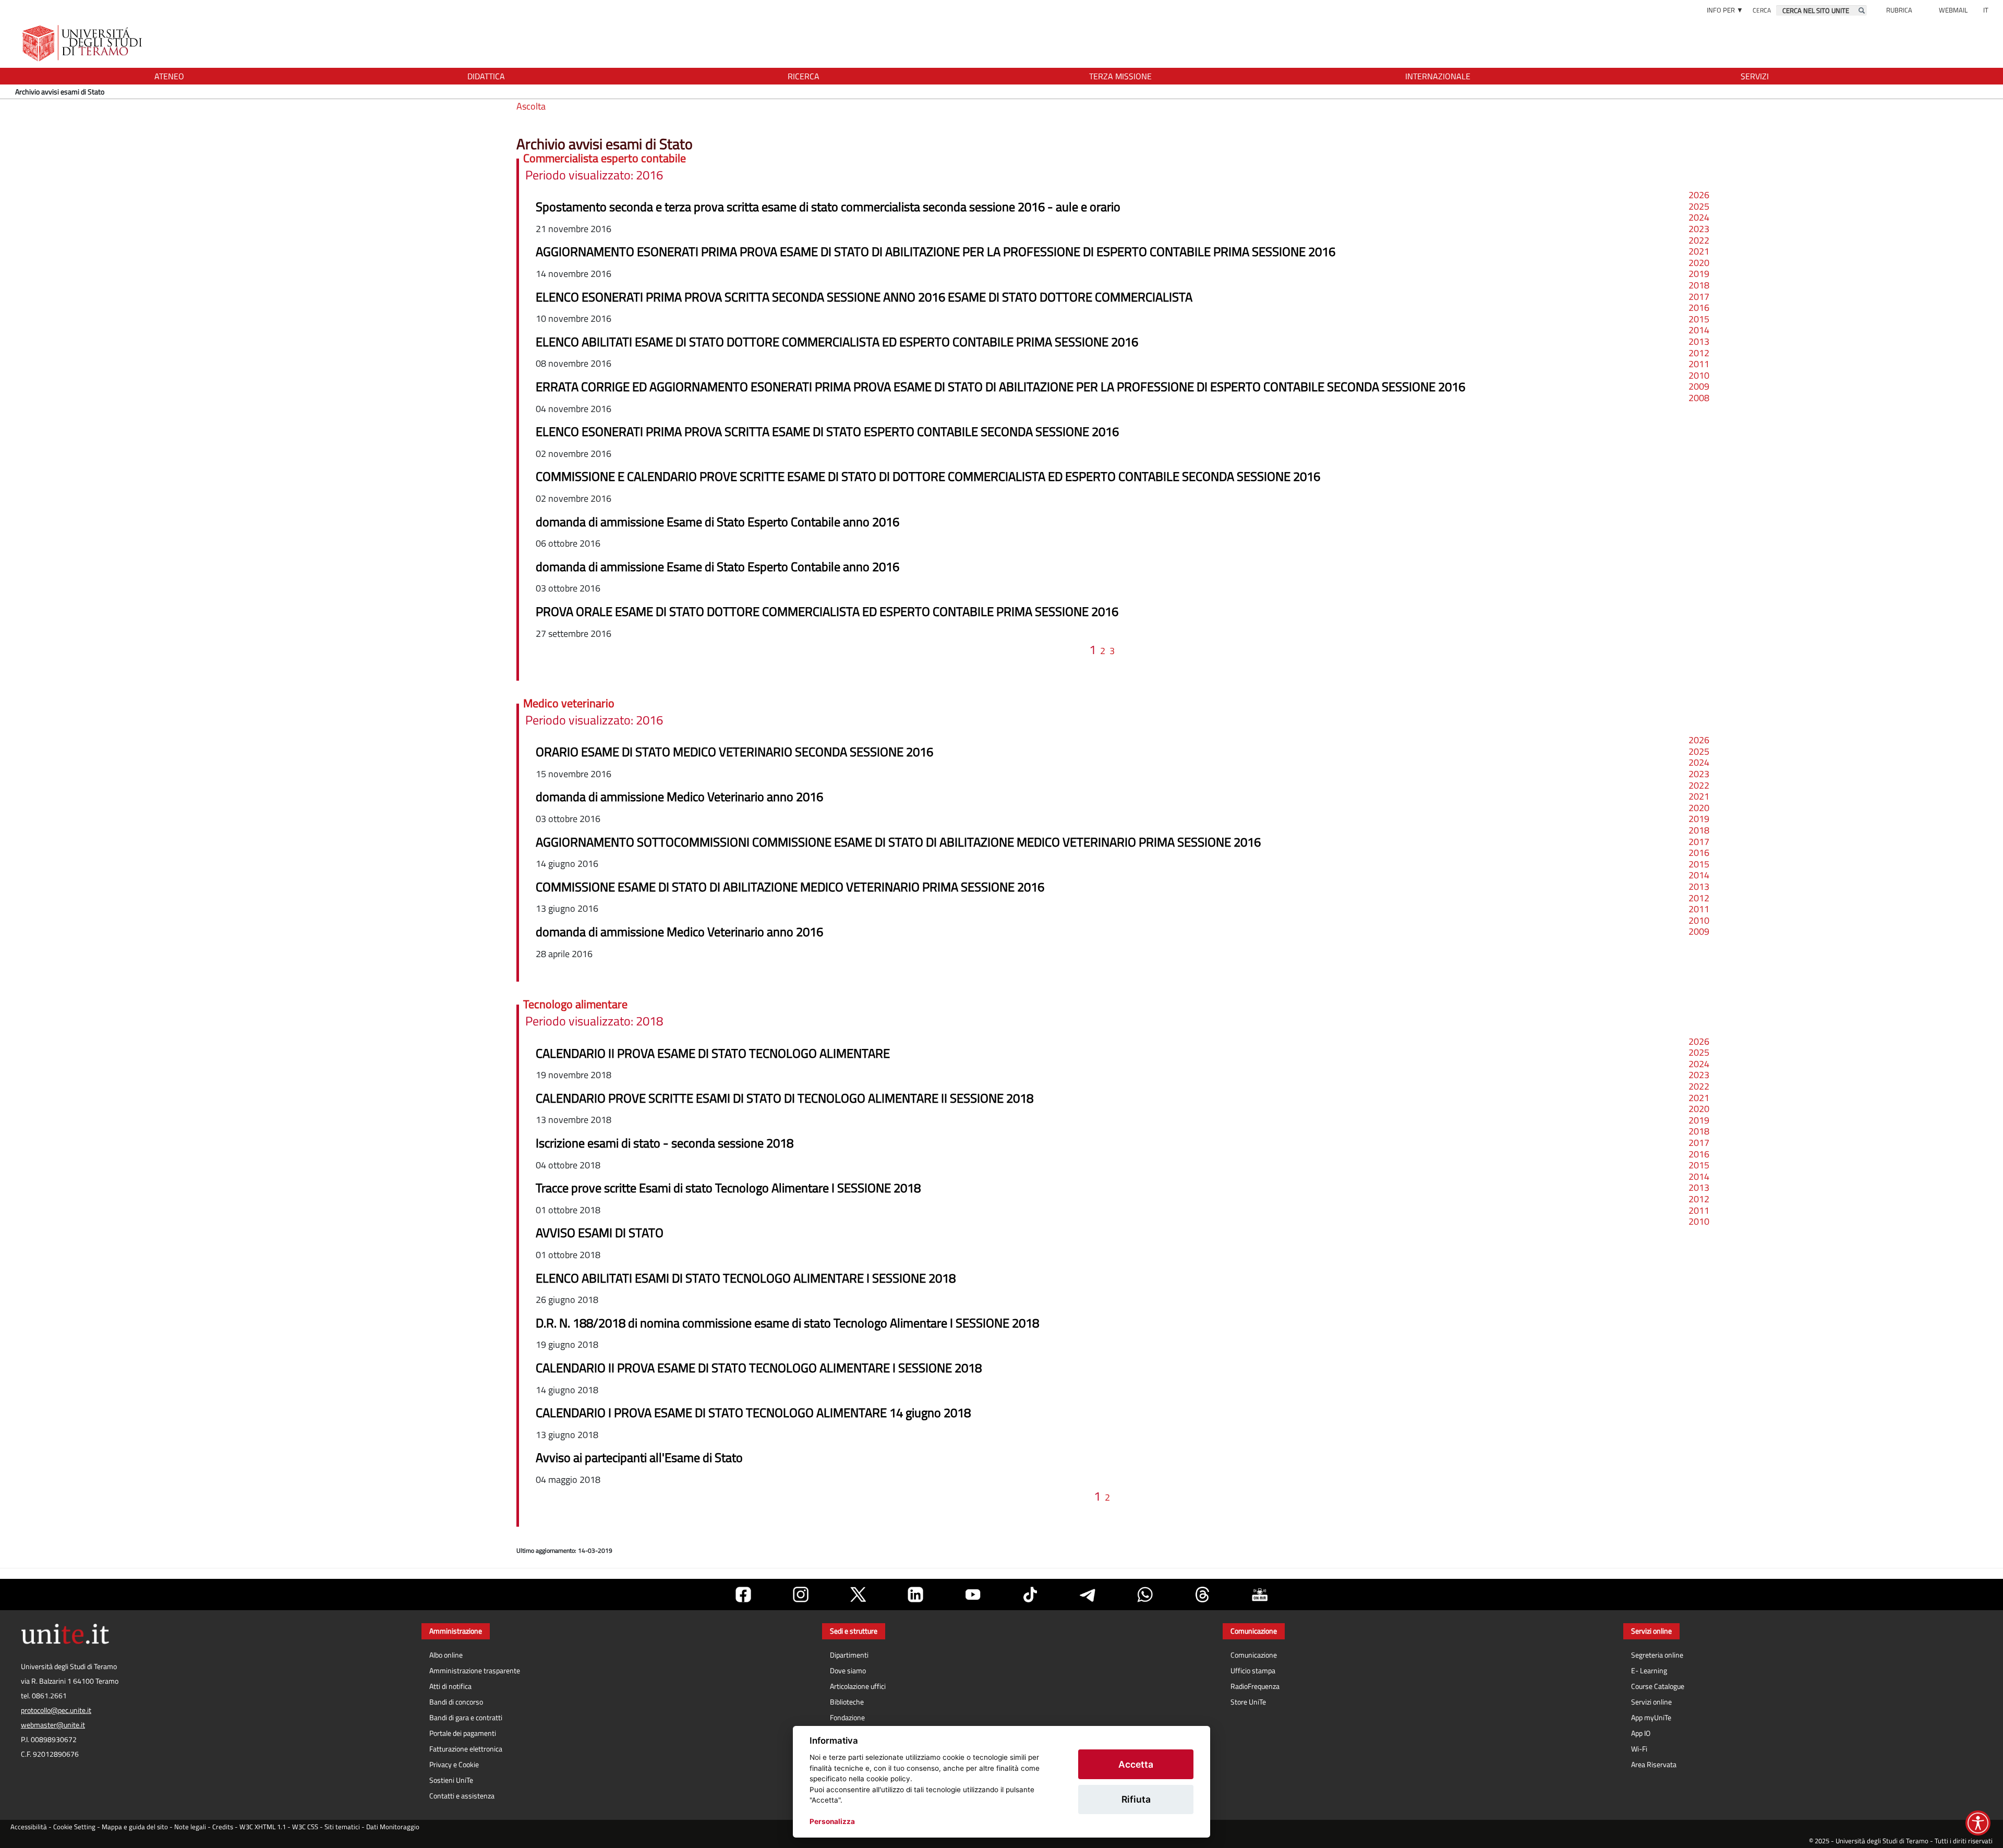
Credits (223, 1827)
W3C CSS (305, 1827)
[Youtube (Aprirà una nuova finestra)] (973, 1595)
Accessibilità (29, 1827)
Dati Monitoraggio (393, 1827)
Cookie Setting (74, 1827)
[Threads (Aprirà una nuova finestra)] (1202, 1595)
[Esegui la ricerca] (1862, 10)
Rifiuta (1136, 1799)
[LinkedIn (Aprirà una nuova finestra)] (915, 1595)
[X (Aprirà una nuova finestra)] (858, 1595)
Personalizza (832, 1821)
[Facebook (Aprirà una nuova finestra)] (743, 1595)
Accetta (1136, 1764)
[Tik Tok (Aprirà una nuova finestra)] (1030, 1595)
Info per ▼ (1725, 10)
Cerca (1762, 10)
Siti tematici (342, 1827)
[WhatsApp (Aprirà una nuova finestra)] (1145, 1595)
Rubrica (1899, 10)
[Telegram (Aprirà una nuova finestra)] (1088, 1595)
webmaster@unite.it (53, 1725)
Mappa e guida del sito (135, 1827)
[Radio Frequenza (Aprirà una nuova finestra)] (1260, 1595)
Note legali (190, 1827)
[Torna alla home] (83, 43)
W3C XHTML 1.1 (263, 1827)
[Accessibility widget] (1978, 1823)
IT (1986, 10)
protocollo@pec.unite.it (56, 1710)
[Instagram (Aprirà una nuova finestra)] (801, 1595)
